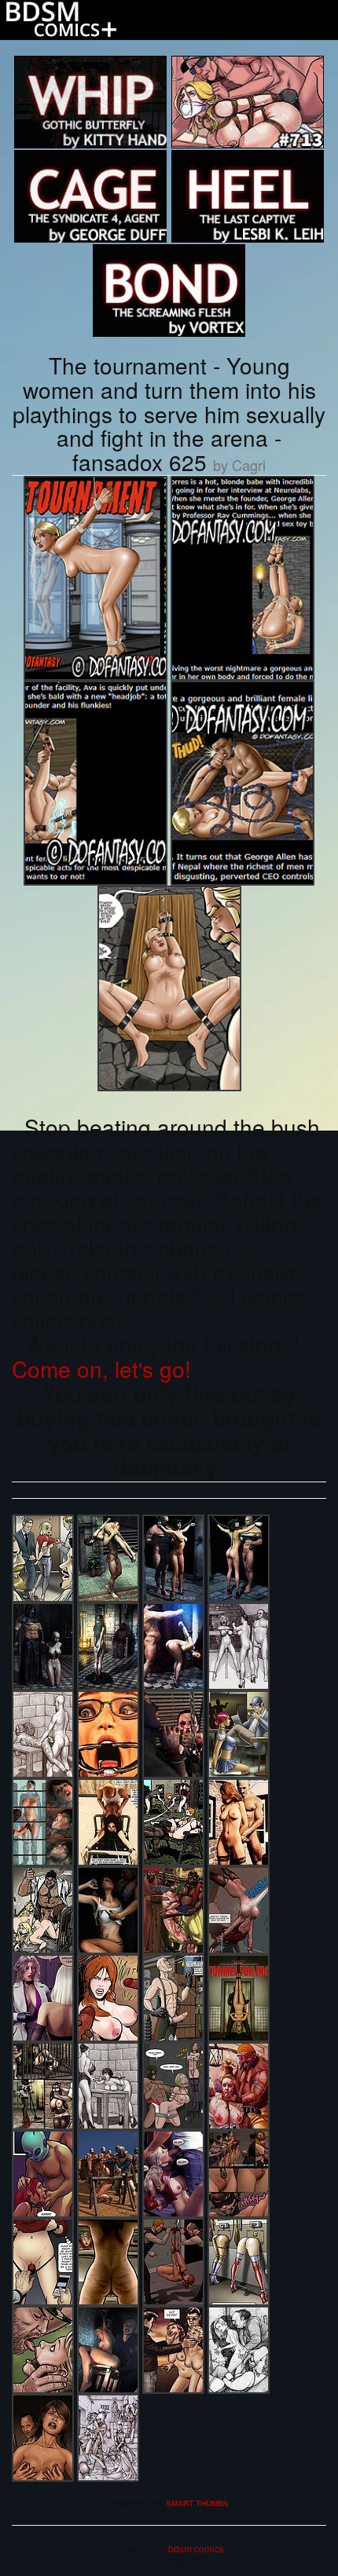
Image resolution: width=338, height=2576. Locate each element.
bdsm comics (195, 2548)
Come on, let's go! (101, 1368)
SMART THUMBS (197, 2503)
